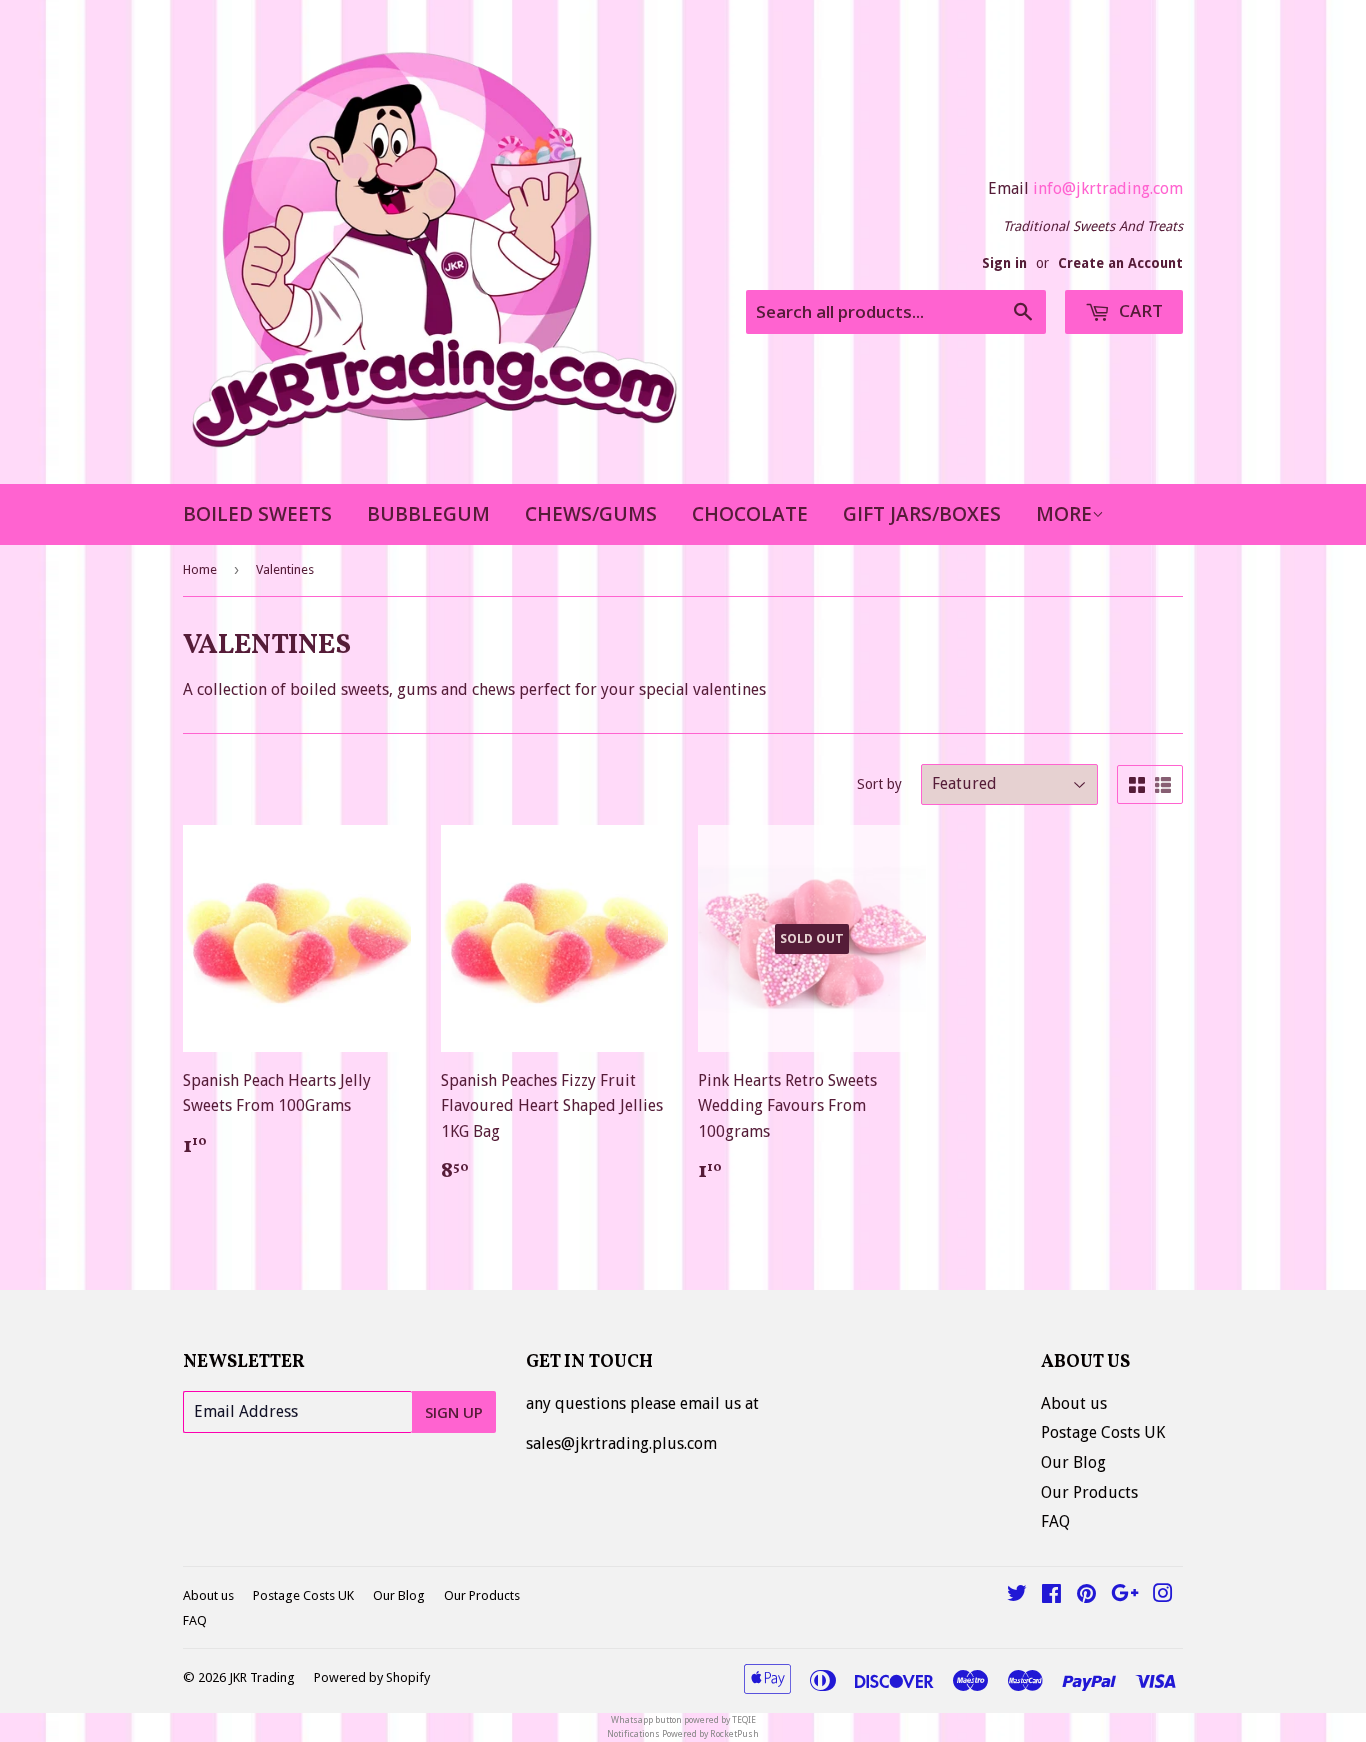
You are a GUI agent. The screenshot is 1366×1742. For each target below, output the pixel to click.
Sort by (879, 784)
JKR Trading (262, 1677)
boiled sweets (257, 514)
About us (1074, 1403)
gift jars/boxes (922, 514)
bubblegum (428, 514)
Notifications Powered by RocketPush (683, 1734)
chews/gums (591, 514)
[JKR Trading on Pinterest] (1086, 1595)
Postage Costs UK (1103, 1432)
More (1064, 514)
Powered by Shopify (372, 1677)
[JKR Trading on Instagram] (1163, 1595)
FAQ (1055, 1521)
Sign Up (454, 1412)
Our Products (1089, 1492)
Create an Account (1120, 263)
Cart (1139, 310)
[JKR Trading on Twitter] (1017, 1595)
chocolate (750, 514)
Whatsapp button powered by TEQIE (683, 1720)
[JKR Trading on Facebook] (1051, 1595)
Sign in (1004, 263)
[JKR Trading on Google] (1125, 1595)
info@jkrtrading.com (1108, 188)
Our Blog (1073, 1462)
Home (200, 569)
